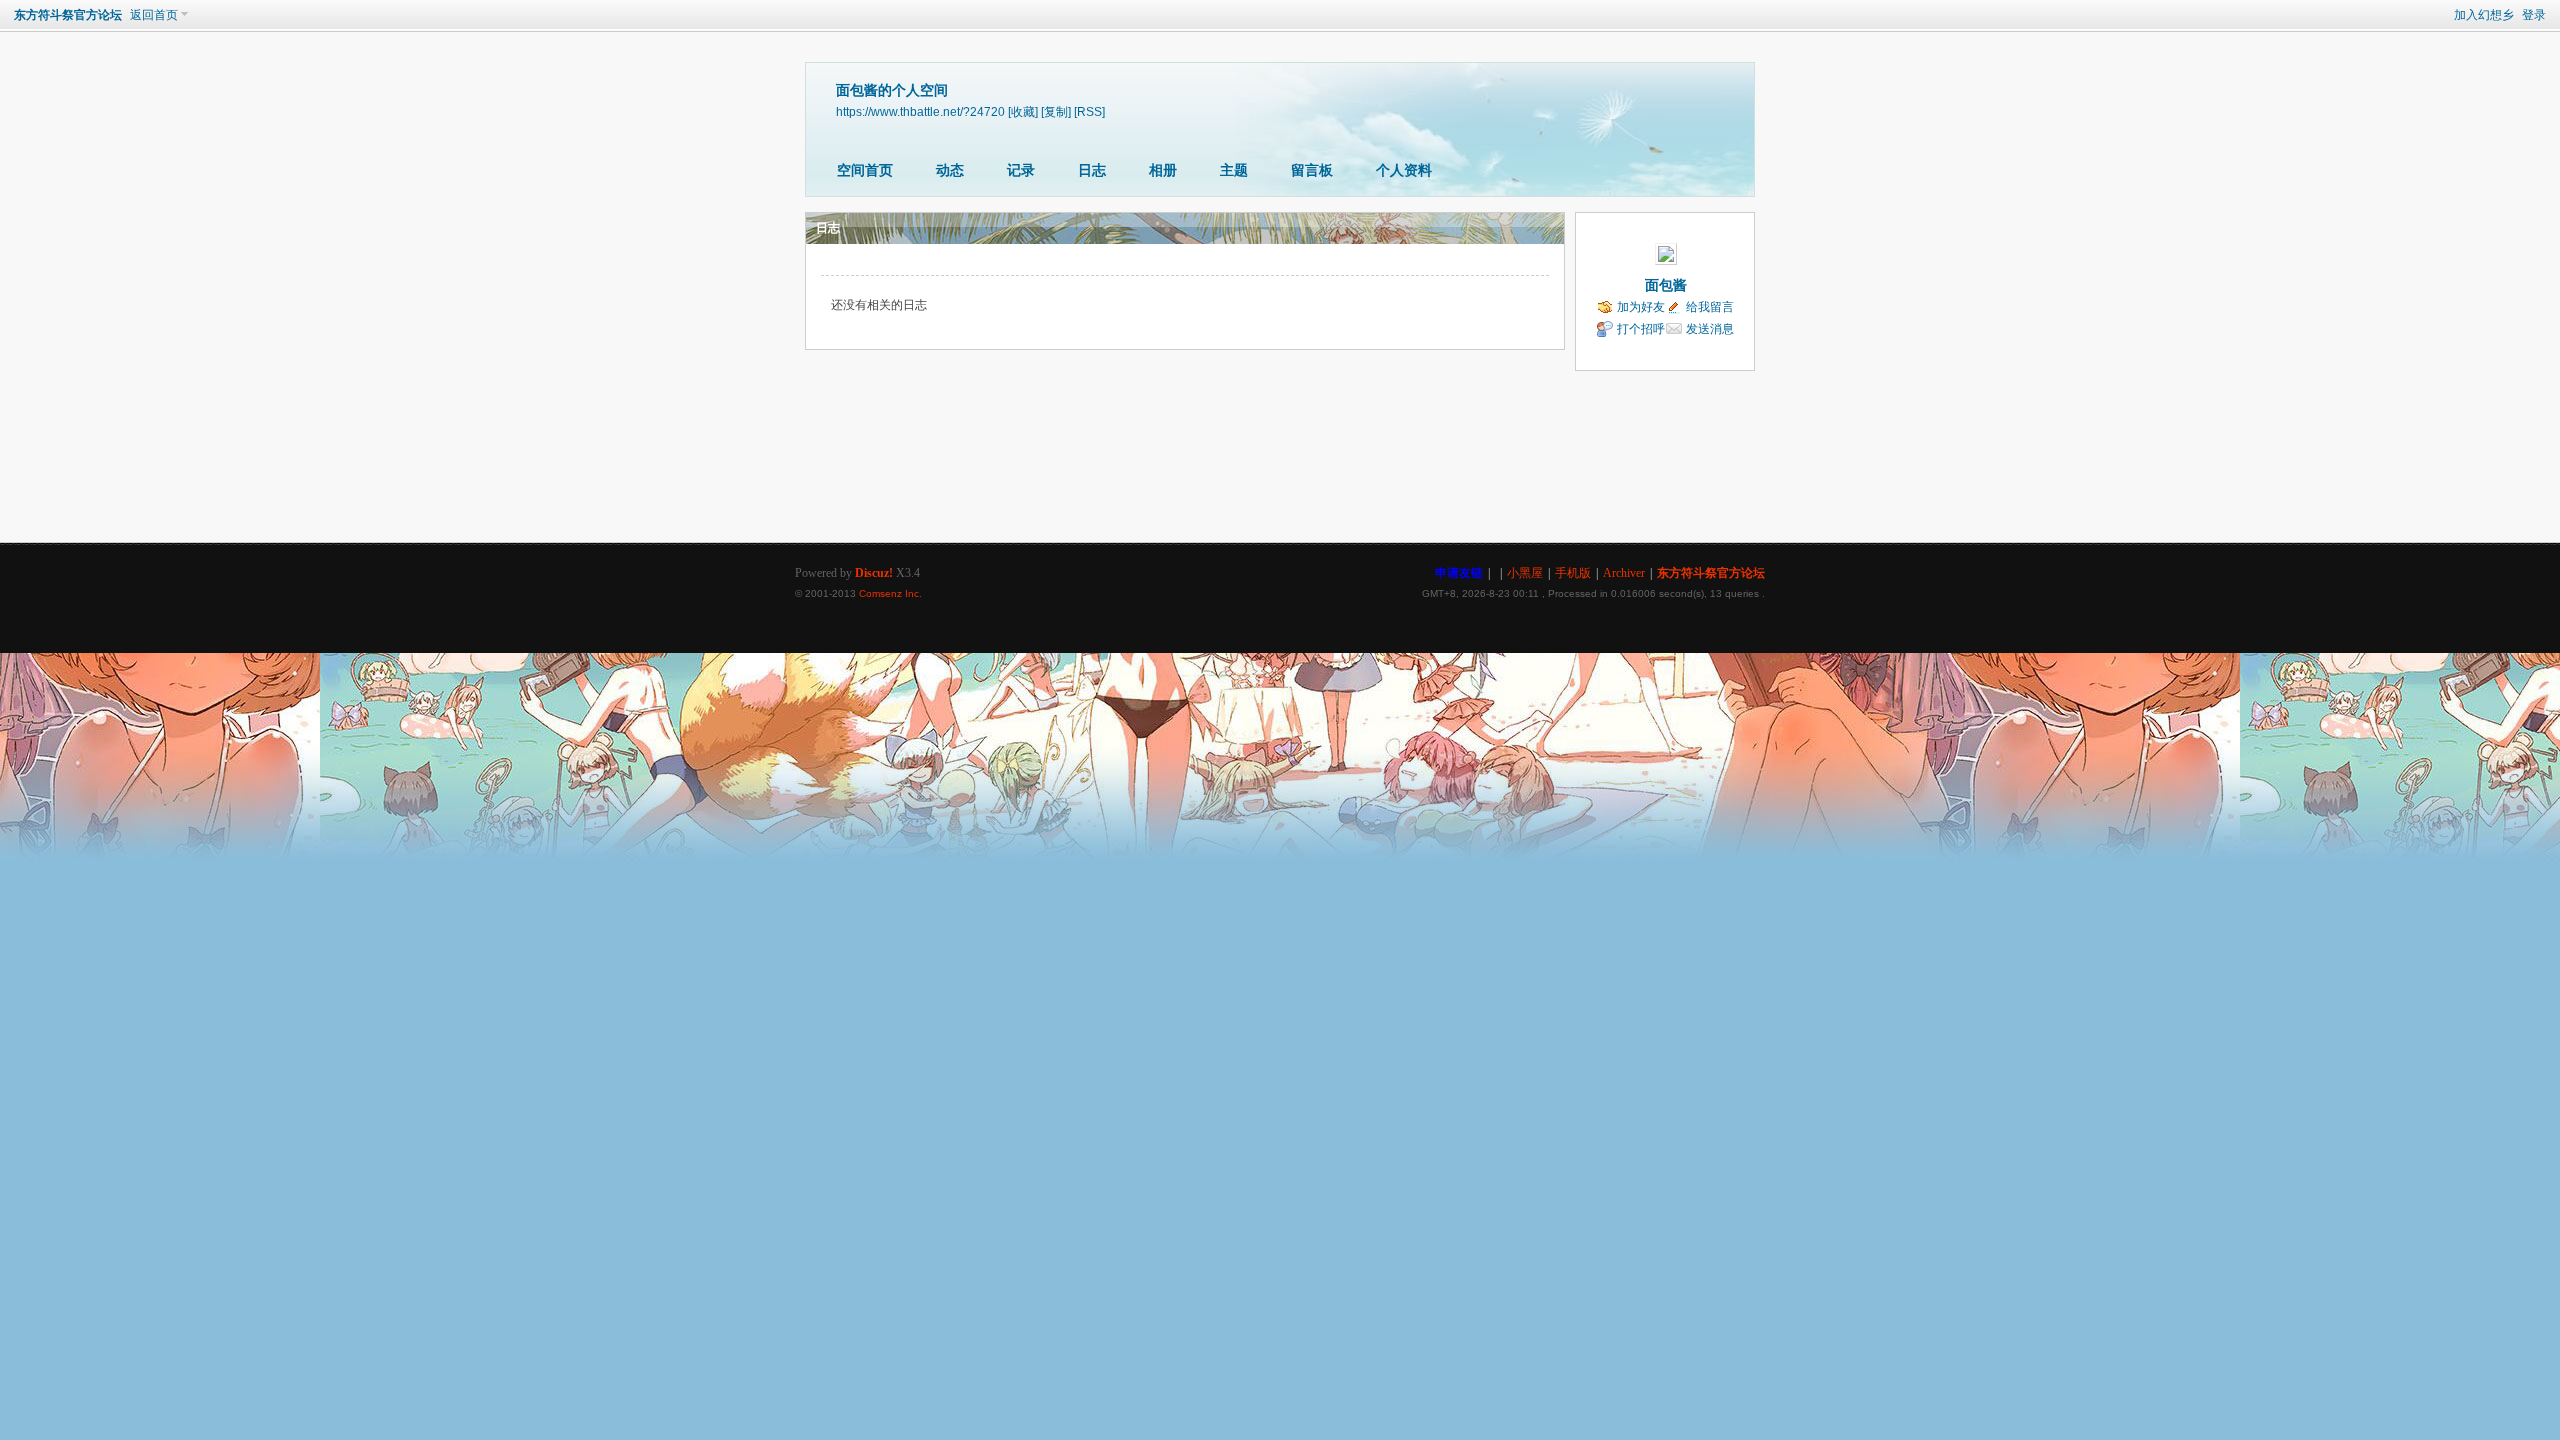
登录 (2534, 15)
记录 (1021, 170)
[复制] (1056, 111)
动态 (950, 170)
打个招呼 (1641, 329)
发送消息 (1710, 329)
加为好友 (1641, 307)
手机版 (1573, 573)
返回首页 (154, 15)
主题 (1234, 170)
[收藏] (1023, 111)
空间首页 (865, 170)
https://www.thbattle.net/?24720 (920, 111)
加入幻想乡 (2484, 15)
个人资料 (1404, 170)
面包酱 (1666, 285)
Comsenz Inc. (890, 593)
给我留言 (1710, 307)
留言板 (1312, 170)
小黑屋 (1525, 573)
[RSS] (1089, 111)
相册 (1163, 170)
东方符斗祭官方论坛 (68, 15)
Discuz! (874, 573)
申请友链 (1459, 573)
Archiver (1624, 573)
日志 (1092, 170)
